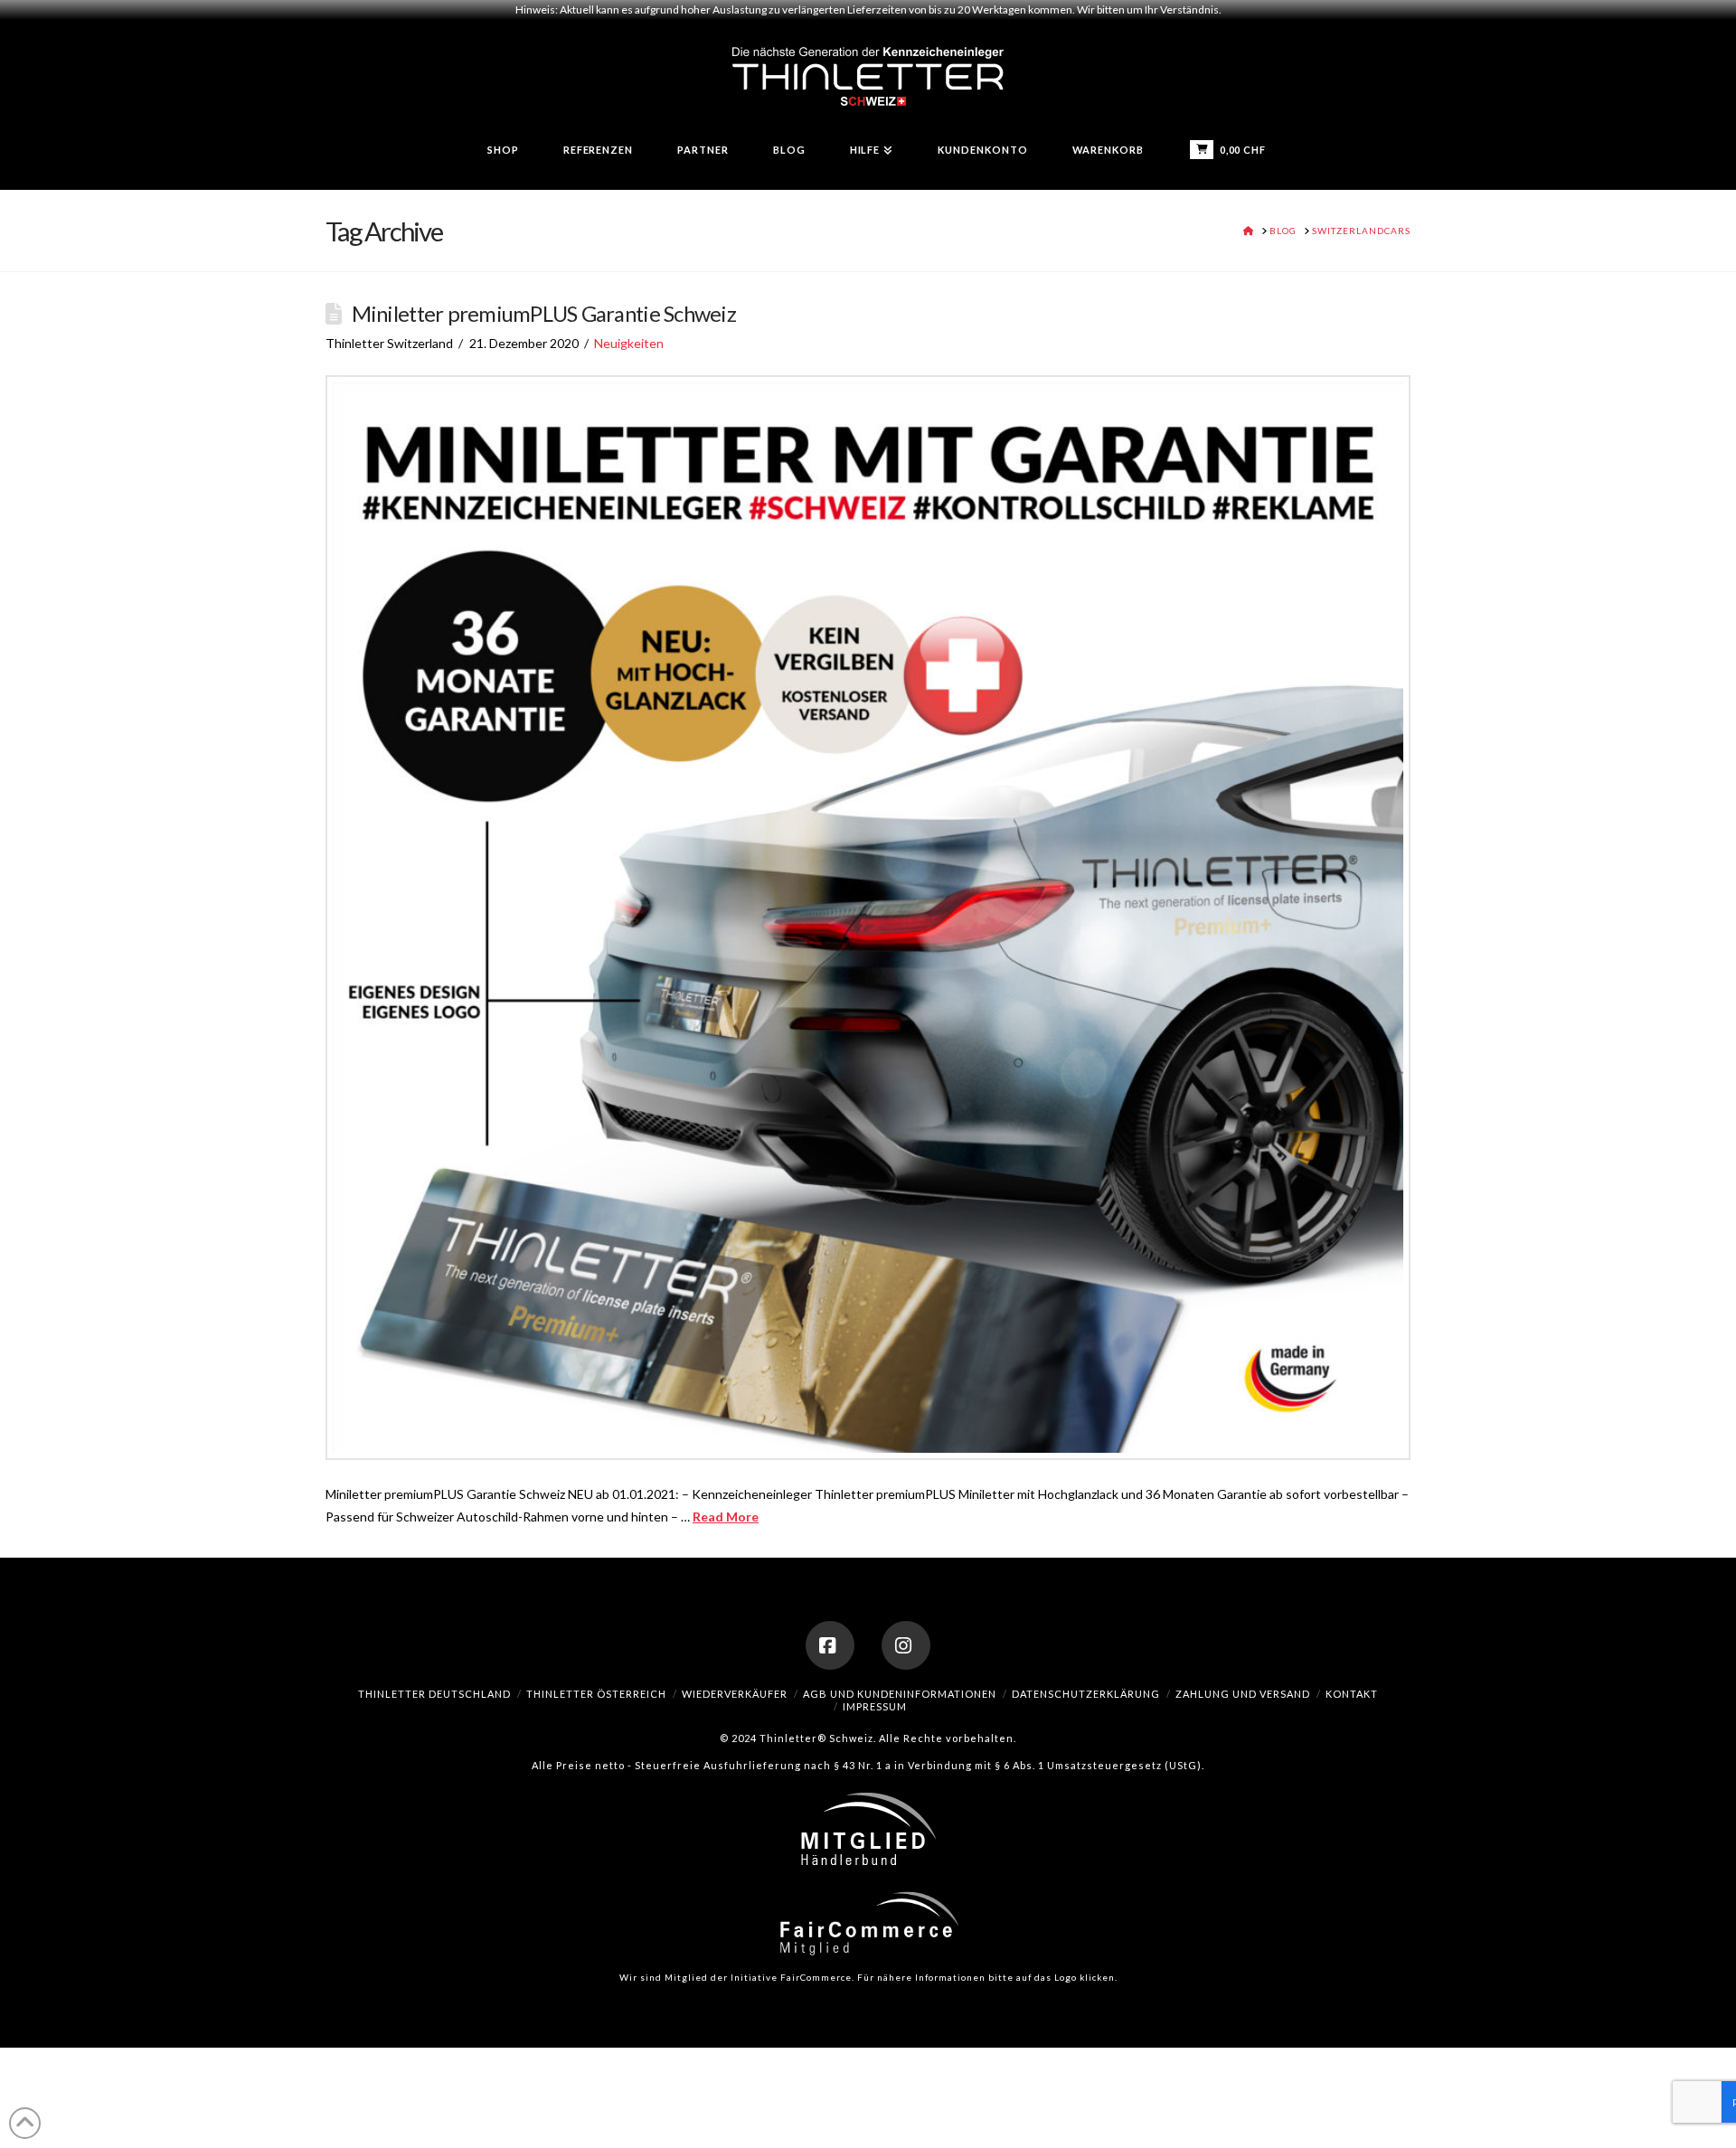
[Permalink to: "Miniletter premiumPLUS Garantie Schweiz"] (868, 918)
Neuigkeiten (629, 343)
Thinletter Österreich (596, 1694)
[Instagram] (906, 1645)
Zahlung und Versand (1243, 1694)
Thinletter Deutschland (434, 1694)
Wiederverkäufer (735, 1694)
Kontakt (1352, 1694)
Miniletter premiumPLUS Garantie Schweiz (544, 314)
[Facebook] (830, 1645)
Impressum (875, 1706)
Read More (726, 1517)
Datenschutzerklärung (1086, 1694)
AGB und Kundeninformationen (900, 1694)
